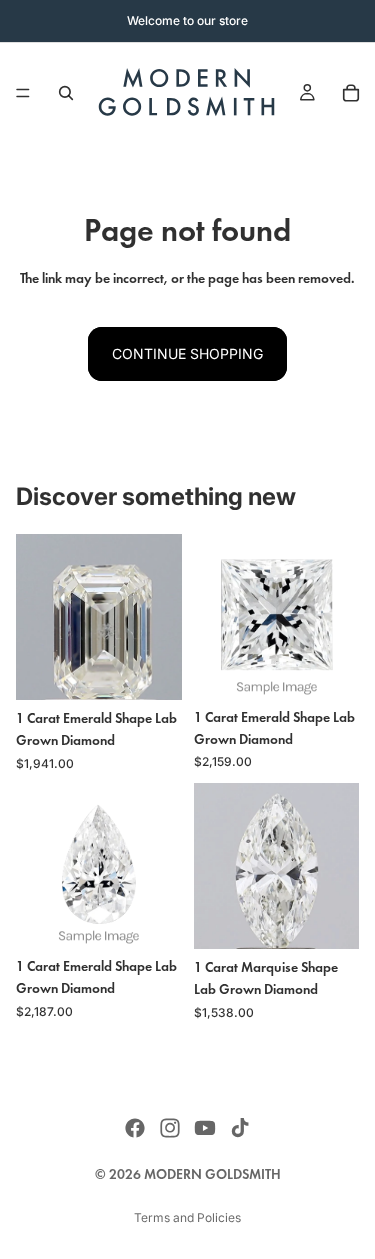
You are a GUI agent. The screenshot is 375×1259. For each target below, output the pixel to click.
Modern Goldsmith (212, 1174)
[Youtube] (205, 1128)
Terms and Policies (187, 1217)
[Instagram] (170, 1128)
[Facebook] (135, 1128)
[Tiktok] (240, 1128)
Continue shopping (187, 353)
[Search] (66, 93)
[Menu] (23, 93)
